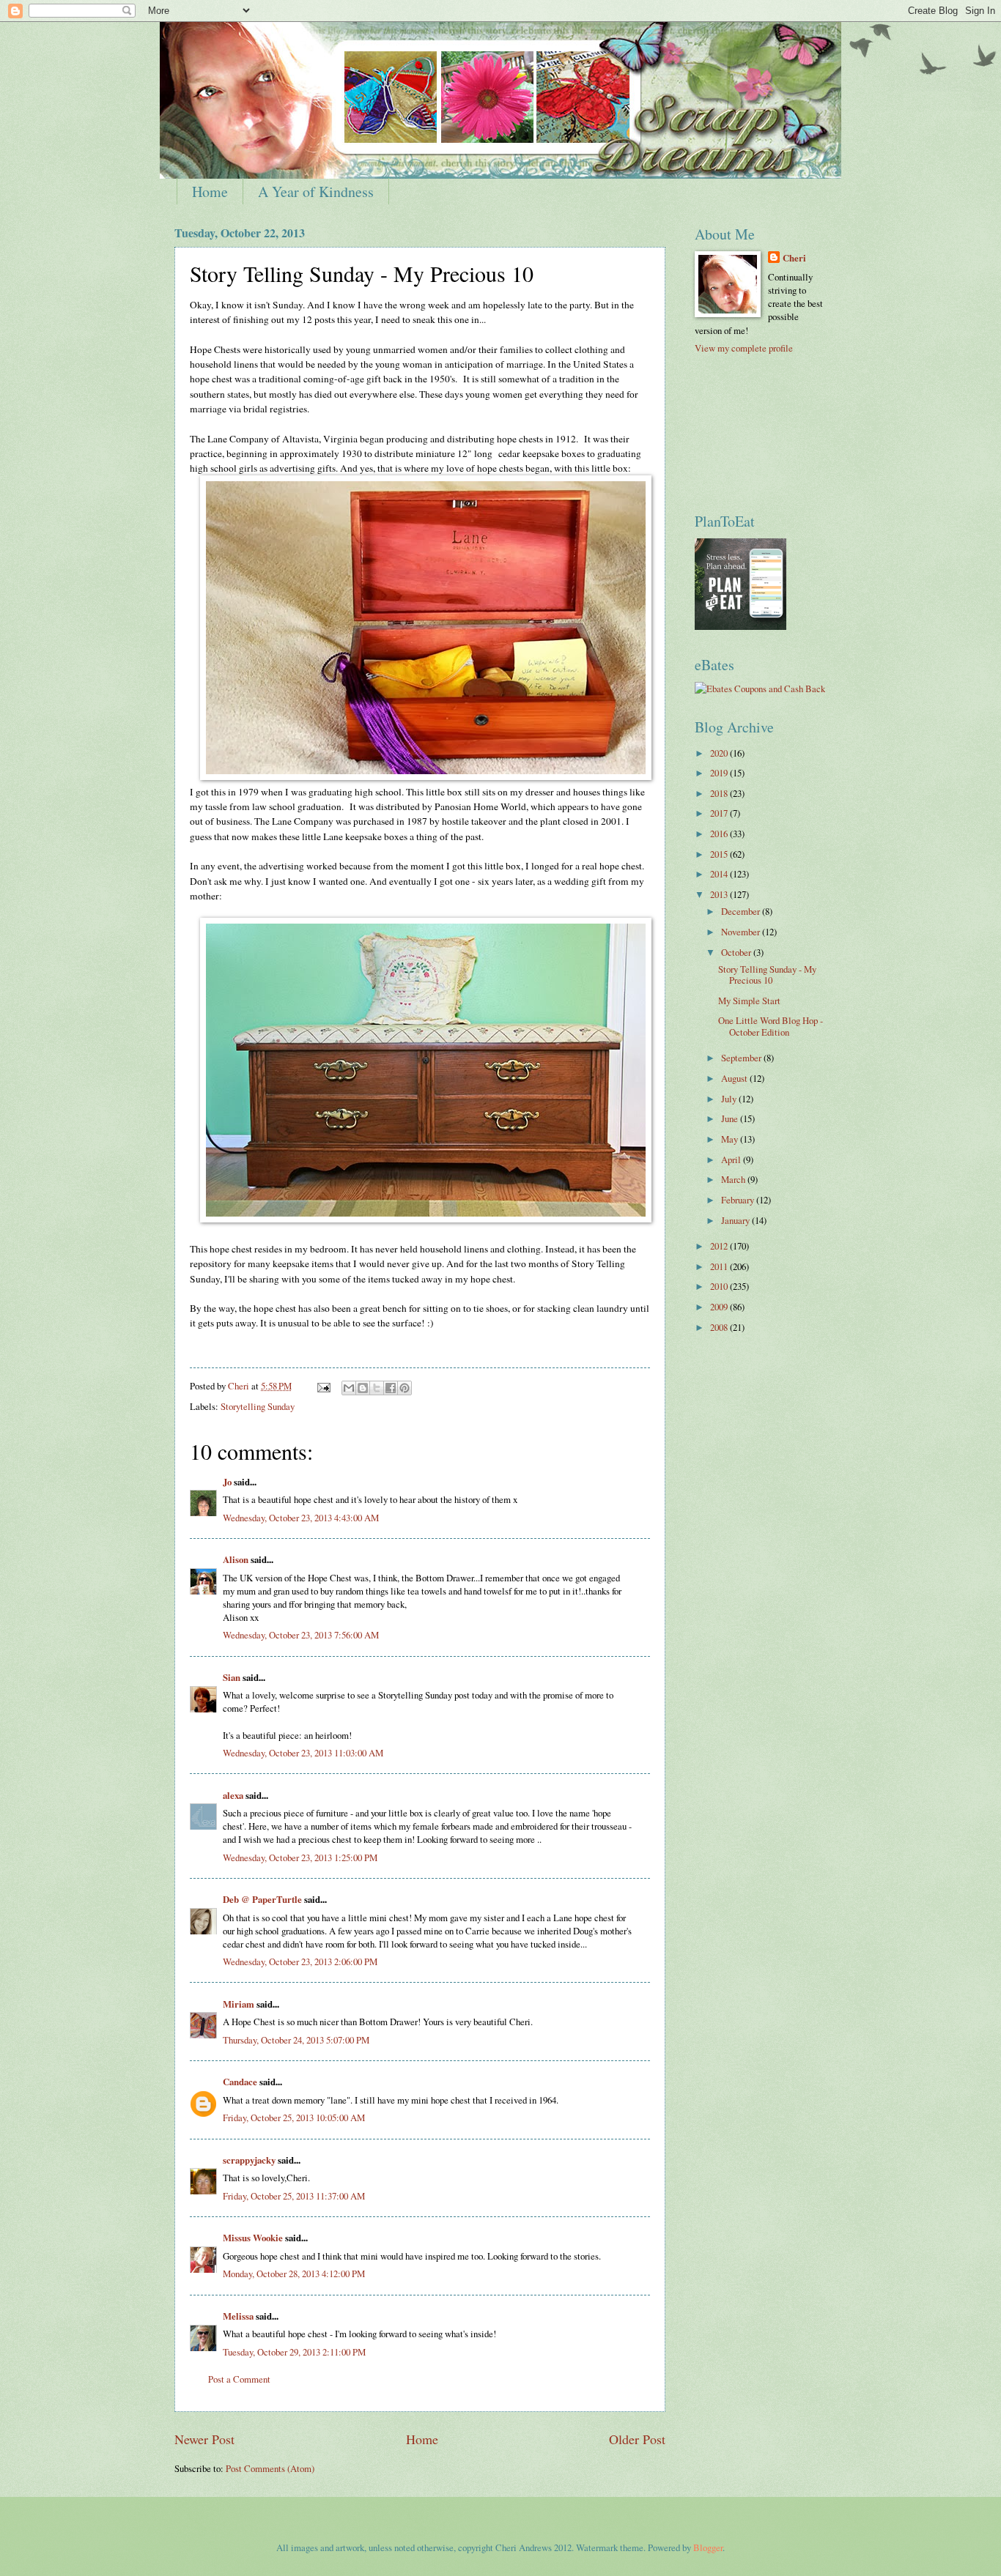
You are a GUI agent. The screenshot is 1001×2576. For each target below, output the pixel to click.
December (742, 911)
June (731, 1118)
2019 (720, 773)
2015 (720, 854)
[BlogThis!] (363, 1388)
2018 (720, 793)
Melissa (238, 2316)
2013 (720, 894)
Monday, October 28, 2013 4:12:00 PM (294, 2274)
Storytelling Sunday (258, 1406)
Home (210, 192)
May (731, 1139)
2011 (720, 1266)
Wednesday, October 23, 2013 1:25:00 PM (300, 1857)
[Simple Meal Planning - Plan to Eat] (740, 626)
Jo (227, 1482)
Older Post (637, 2439)
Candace (240, 2082)
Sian (232, 1677)
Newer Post (204, 2439)
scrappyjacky (249, 2160)
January (736, 1220)
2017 (720, 813)
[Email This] (349, 1388)
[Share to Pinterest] (405, 1388)
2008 (720, 1327)
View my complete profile (744, 348)
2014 (720, 874)
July (730, 1099)
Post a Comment (239, 2379)
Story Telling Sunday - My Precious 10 (767, 975)
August (735, 1078)
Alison (236, 1559)
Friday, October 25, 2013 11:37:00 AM (294, 2196)
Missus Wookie (253, 2238)
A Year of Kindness (316, 192)
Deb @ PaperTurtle (262, 1899)
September (742, 1058)
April (732, 1159)
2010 (720, 1286)
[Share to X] (377, 1388)
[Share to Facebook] (391, 1388)
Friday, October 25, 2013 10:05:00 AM (294, 2117)
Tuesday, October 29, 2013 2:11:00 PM (294, 2352)
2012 (720, 1246)
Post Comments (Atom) (270, 2468)
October (737, 952)
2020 (720, 753)
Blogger (708, 2547)
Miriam (239, 2004)
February (739, 1200)
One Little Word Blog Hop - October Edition (771, 1026)
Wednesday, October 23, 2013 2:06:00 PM (300, 1961)
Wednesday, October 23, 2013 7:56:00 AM (301, 1635)
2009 (720, 1307)
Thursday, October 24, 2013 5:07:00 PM (296, 2040)
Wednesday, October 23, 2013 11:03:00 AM (303, 1753)
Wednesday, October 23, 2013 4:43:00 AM (301, 1518)
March (734, 1179)
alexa (233, 1795)
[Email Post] (323, 1386)
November (742, 932)
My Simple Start (749, 1001)
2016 (720, 834)
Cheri (794, 258)
